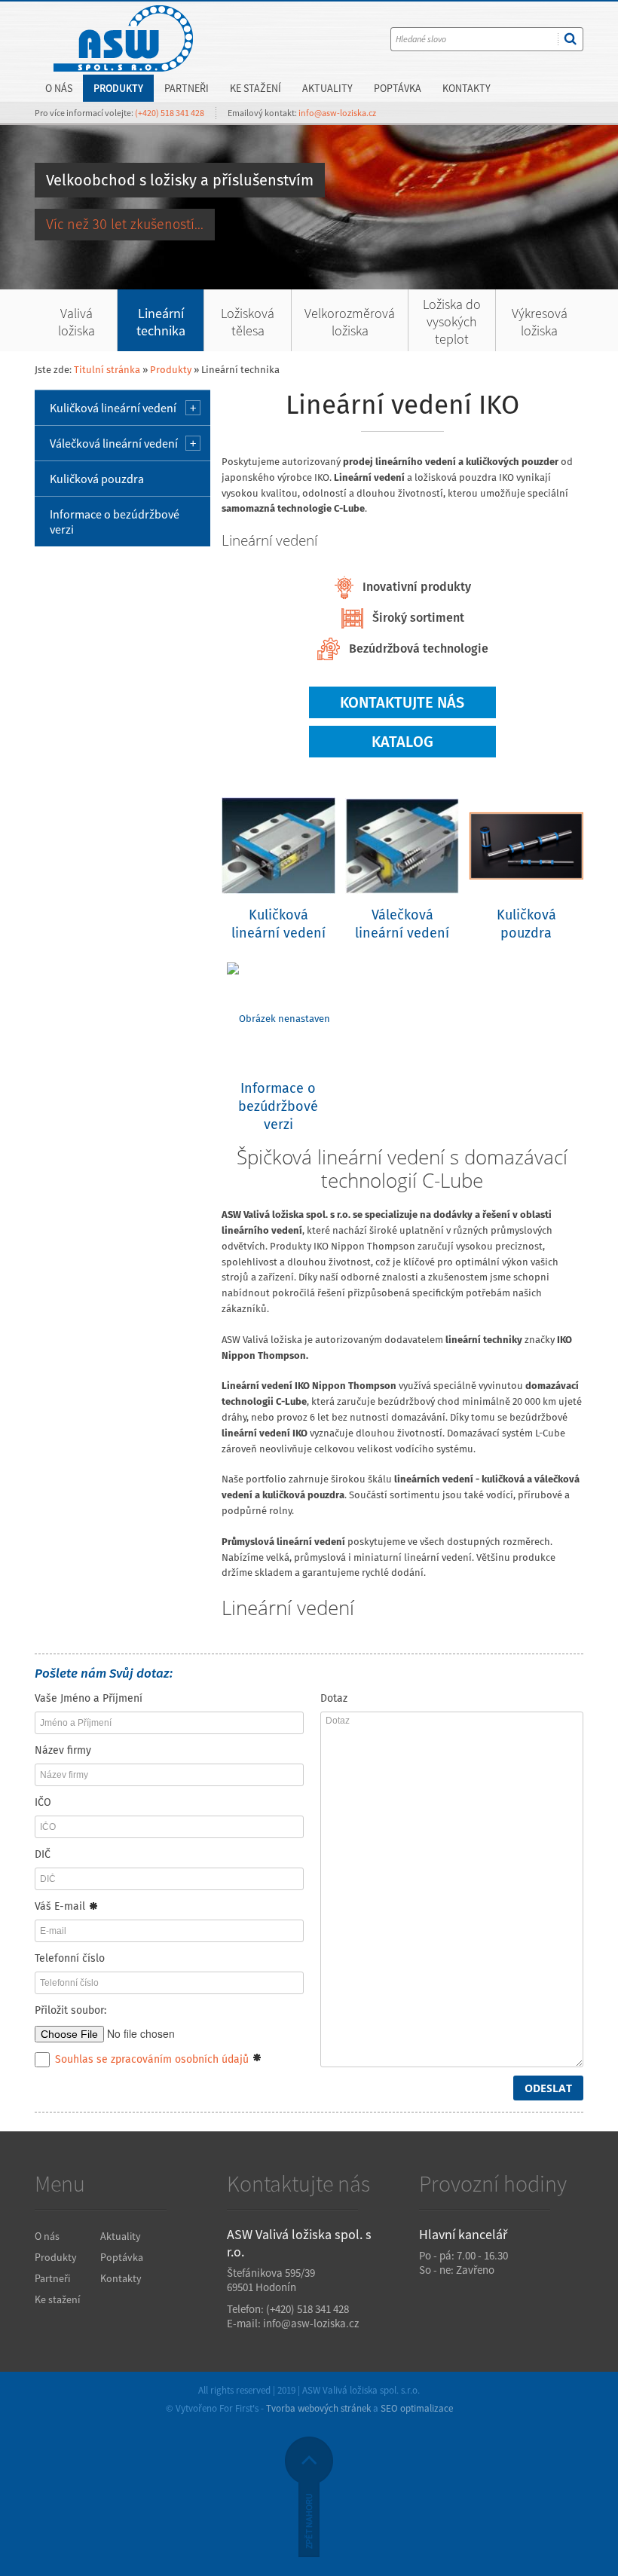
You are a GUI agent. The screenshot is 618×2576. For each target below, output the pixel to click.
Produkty (171, 370)
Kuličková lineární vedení (113, 408)
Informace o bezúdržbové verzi (115, 522)
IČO (43, 1802)
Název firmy (63, 1750)
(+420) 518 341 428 (170, 113)
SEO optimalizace (417, 2408)
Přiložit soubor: (70, 2010)
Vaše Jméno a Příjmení (89, 1698)
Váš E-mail (61, 1906)
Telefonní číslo (70, 1958)
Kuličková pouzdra (97, 479)
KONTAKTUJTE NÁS (402, 702)
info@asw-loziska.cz (337, 113)
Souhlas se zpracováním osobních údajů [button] (152, 2059)
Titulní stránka (107, 370)
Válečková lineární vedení (114, 443)
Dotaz (334, 1698)
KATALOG (402, 742)
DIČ (43, 1854)
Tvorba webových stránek (318, 2408)
